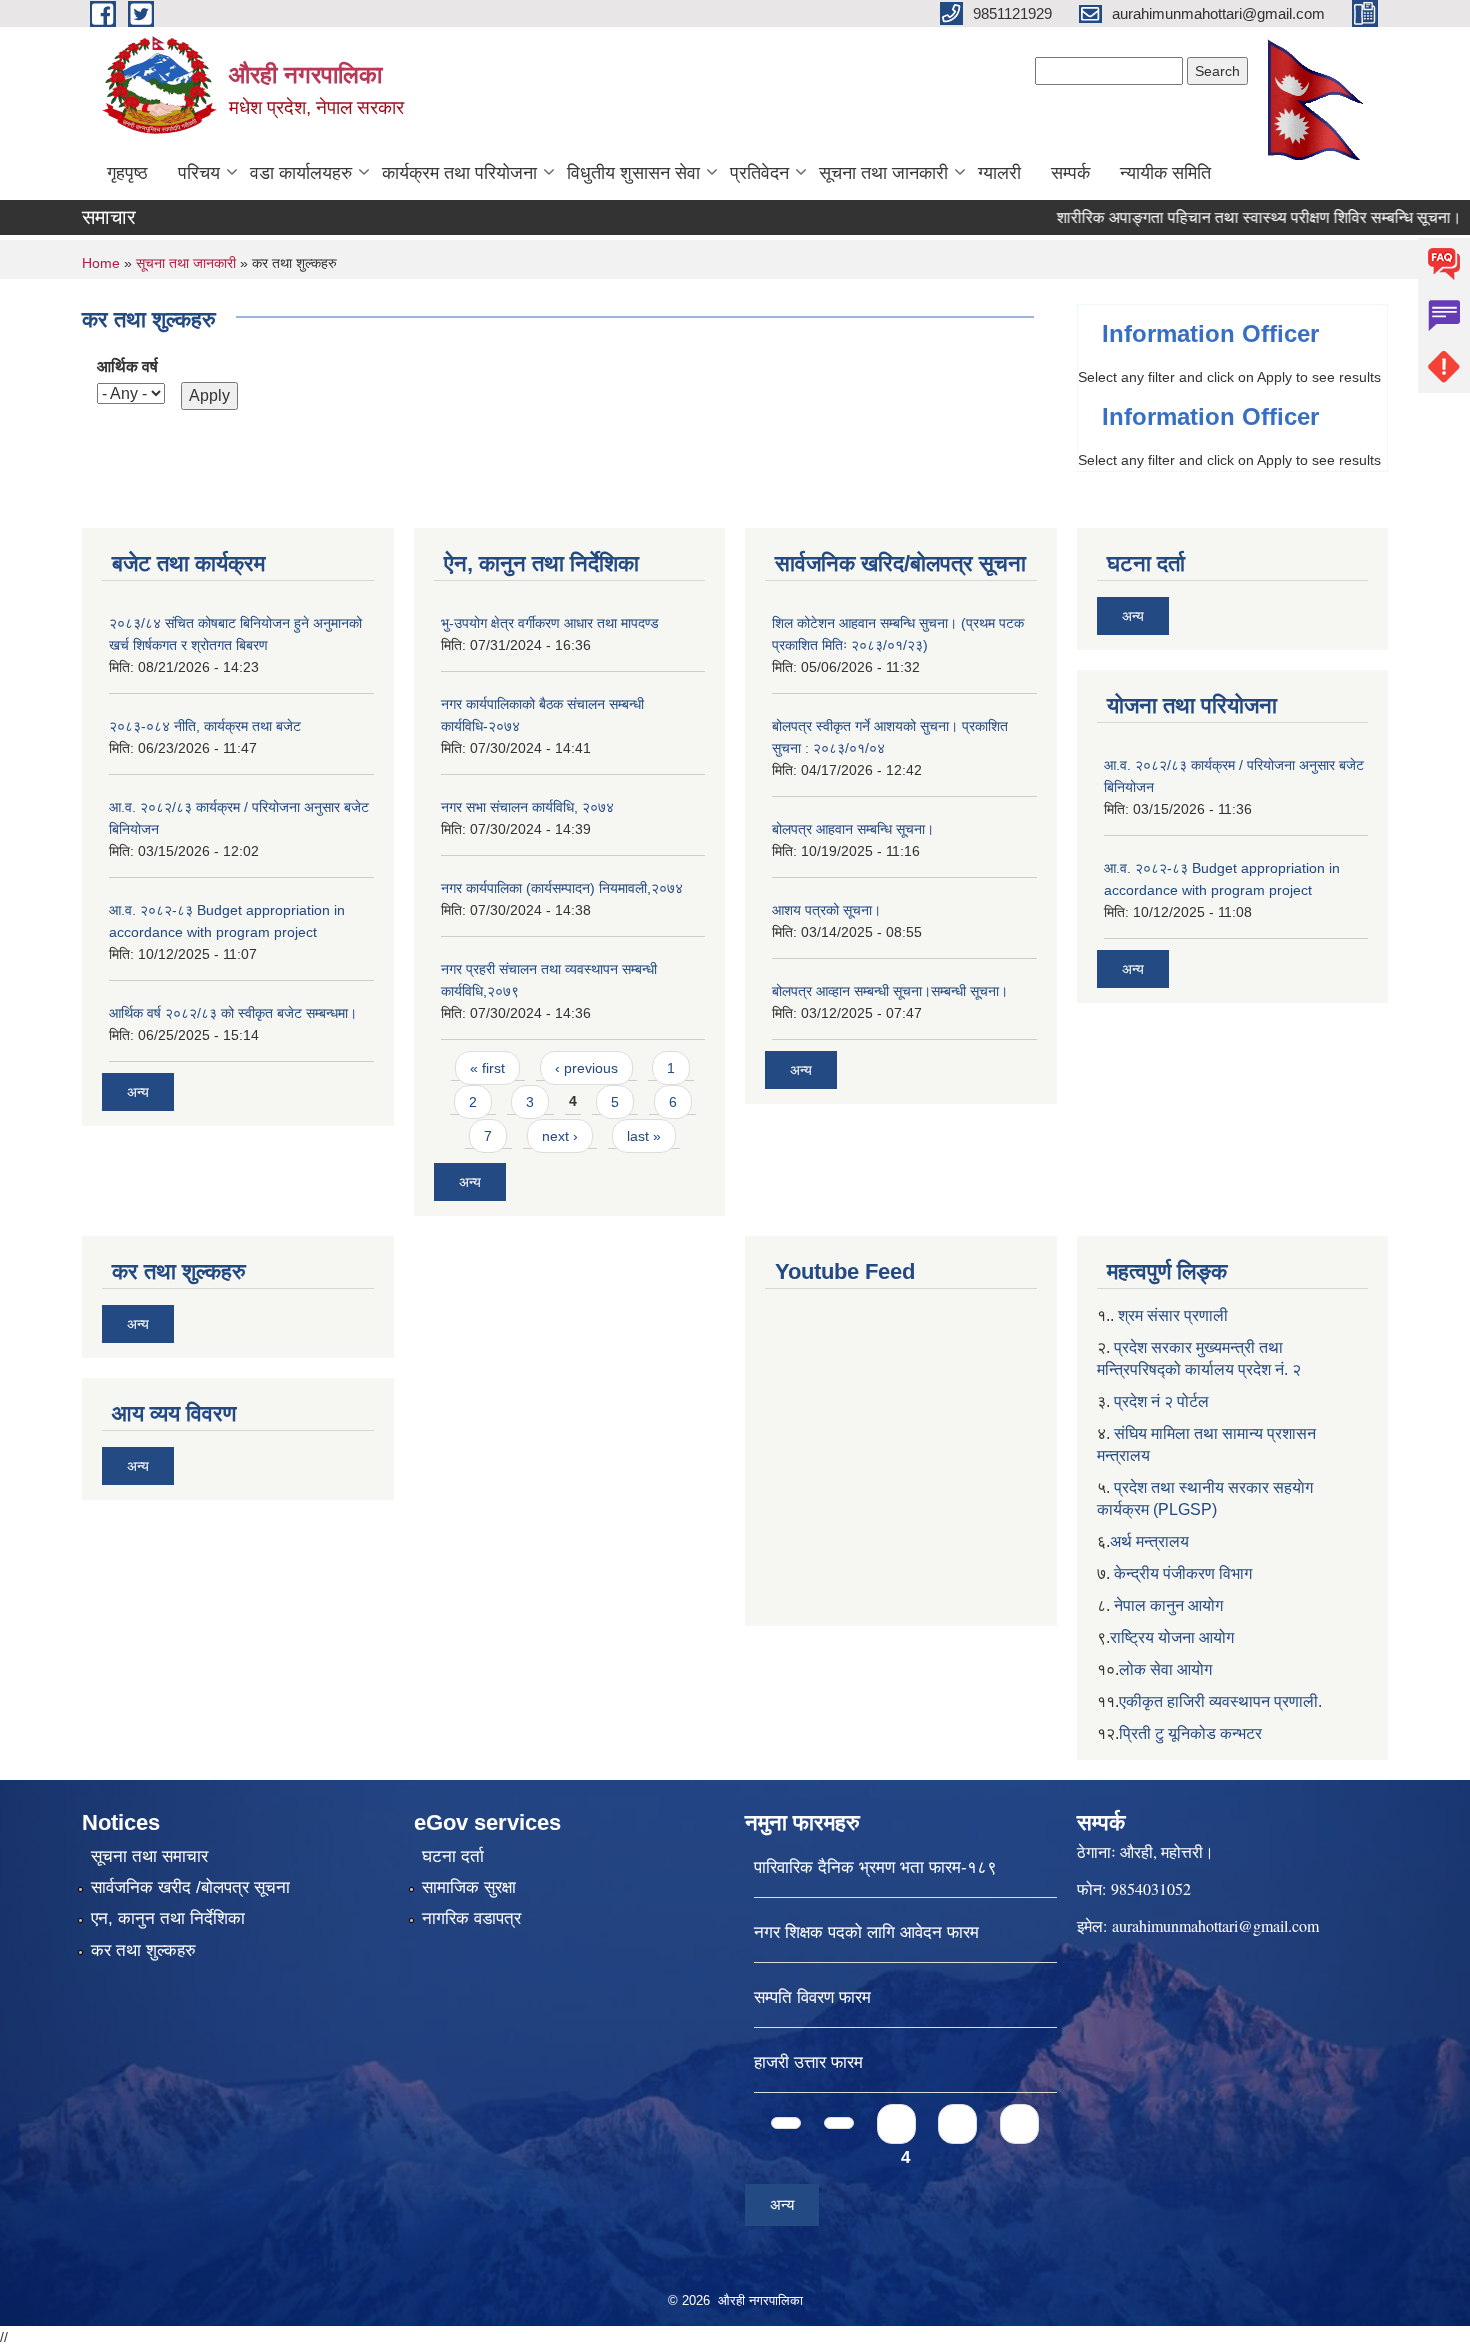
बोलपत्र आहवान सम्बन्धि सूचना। (853, 829)
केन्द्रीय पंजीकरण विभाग (1183, 1573)
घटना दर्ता (453, 1856)
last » (644, 1136)
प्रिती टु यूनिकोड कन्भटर (1190, 1733)
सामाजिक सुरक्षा (469, 1887)
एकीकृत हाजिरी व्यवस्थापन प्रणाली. (1220, 1701)
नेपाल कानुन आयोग (1168, 1605)
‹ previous (586, 1068)
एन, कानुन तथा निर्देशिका (168, 1918)
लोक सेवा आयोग (1165, 1669)
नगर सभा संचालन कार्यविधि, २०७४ (527, 807)
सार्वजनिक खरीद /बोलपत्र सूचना (190, 1887)
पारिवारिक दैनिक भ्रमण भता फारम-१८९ (875, 1867)
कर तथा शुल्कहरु (143, 1950)
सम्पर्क (1070, 173)
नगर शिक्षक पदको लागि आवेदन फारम (866, 1932)
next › (560, 1136)
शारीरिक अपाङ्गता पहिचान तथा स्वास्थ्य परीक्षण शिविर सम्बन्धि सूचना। (1223, 217)
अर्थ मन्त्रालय (1149, 1541)
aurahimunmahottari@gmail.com (1215, 1925)
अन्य (138, 1092)
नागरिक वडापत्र (471, 1918)
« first (487, 1068)
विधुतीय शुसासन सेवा (633, 173)
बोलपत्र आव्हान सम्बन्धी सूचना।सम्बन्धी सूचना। (890, 991)
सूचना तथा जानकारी (883, 173)
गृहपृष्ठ (127, 173)
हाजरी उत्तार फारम (808, 2062)
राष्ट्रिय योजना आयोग (1172, 1637)
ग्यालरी (999, 173)
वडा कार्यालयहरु (301, 173)
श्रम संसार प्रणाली (1173, 1315)
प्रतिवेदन (759, 173)
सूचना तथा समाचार (149, 1856)
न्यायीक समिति (1165, 173)
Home (101, 263)
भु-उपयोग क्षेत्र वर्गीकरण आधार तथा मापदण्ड (550, 623)
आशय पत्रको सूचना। (826, 910)
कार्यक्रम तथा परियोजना (459, 173)
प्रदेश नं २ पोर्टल (1161, 1401)
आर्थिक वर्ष (127, 366)
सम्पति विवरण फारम (812, 1997)
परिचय (199, 173)
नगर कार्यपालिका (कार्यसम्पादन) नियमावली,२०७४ (562, 888)
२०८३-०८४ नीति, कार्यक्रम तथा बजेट (205, 726)
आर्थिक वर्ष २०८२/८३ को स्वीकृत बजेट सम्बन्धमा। (233, 1013)
